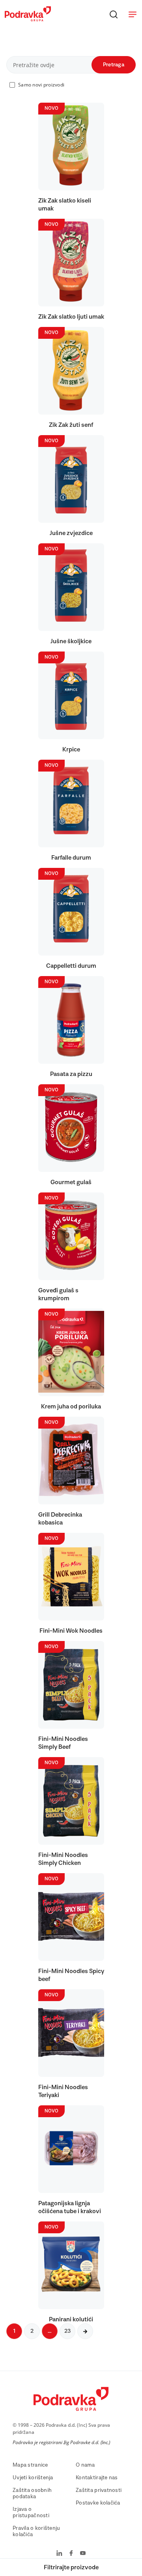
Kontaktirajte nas (97, 2478)
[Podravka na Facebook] (71, 2554)
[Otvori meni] (133, 14)
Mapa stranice (30, 2465)
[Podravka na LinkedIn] (59, 2554)
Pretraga (114, 65)
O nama (85, 2465)
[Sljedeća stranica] (85, 2331)
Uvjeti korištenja (33, 2478)
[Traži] (114, 14)
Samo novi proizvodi (41, 85)
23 (67, 2331)
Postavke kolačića (98, 2503)
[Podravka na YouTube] (83, 2554)
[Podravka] (28, 19)
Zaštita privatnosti (99, 2490)
